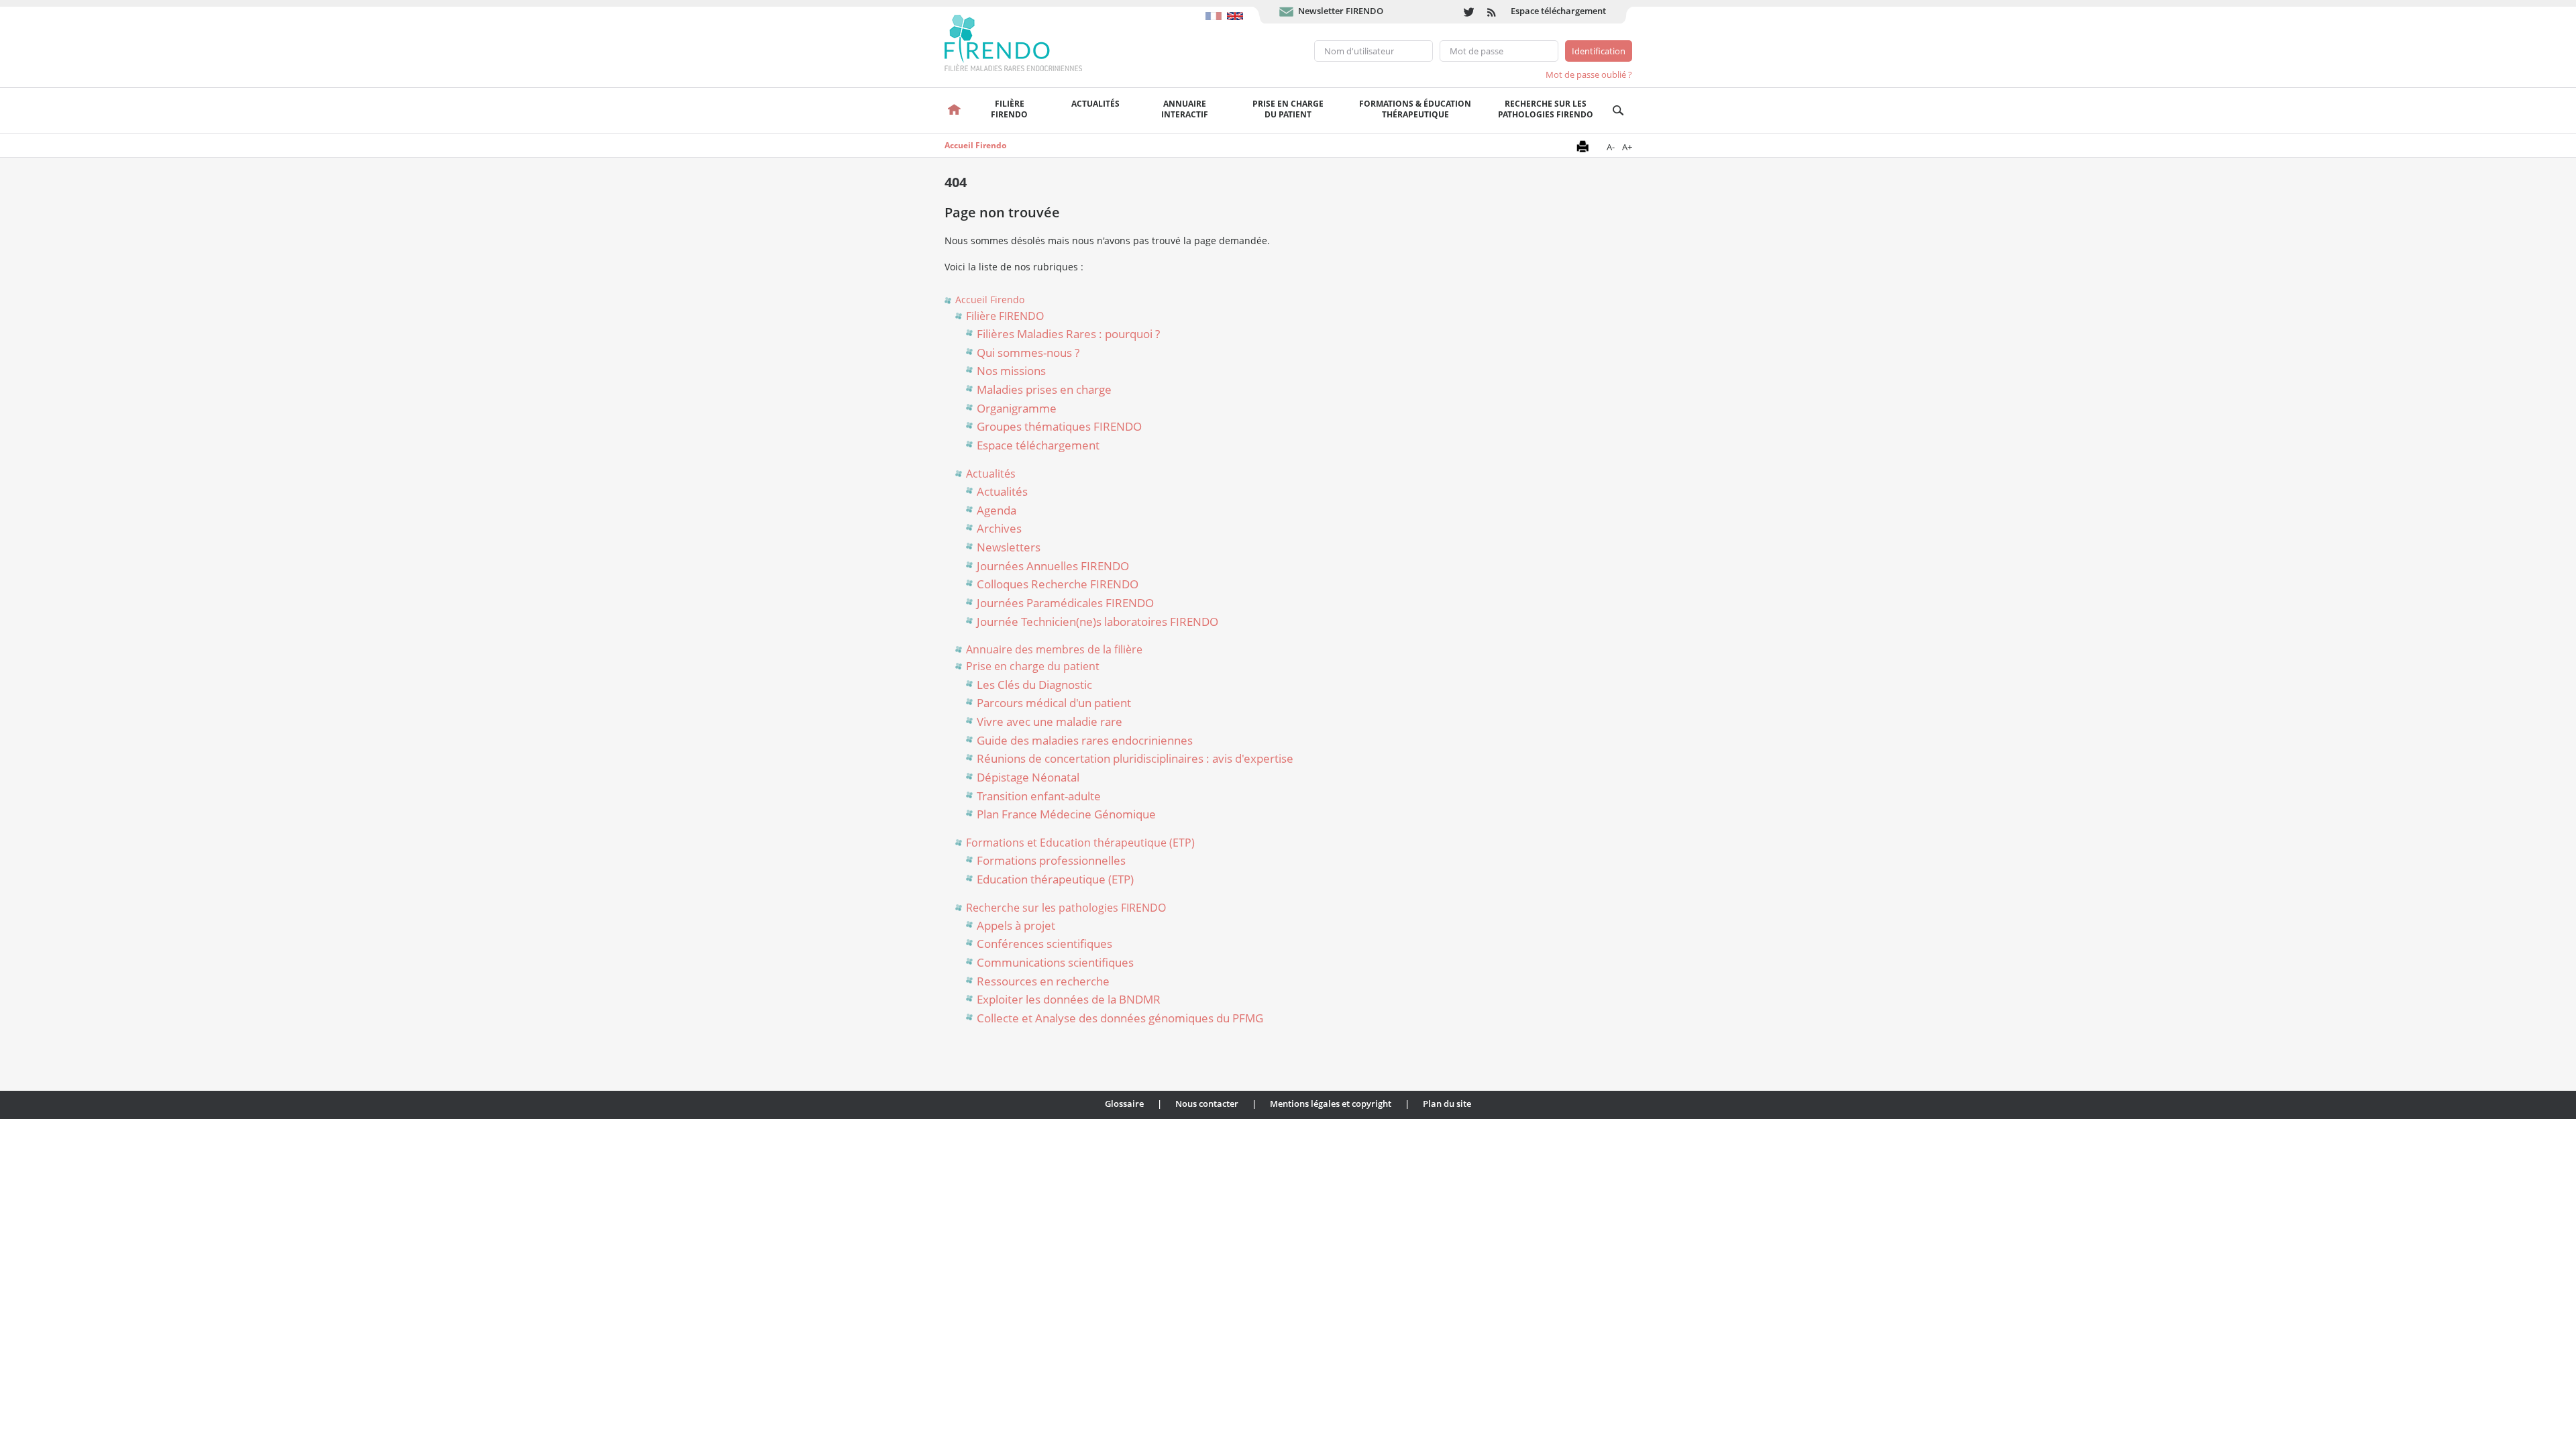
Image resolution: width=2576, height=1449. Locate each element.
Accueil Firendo (975, 145)
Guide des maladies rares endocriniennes (1085, 740)
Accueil (955, 111)
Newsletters (1009, 547)
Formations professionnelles (1051, 860)
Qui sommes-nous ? (1028, 353)
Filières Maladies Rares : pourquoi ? (1068, 334)
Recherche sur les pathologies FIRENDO (1546, 109)
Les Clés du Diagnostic (1034, 685)
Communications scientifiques (1055, 962)
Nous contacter (1207, 1104)
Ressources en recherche (1043, 981)
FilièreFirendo (1009, 109)
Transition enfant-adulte (1039, 796)
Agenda (997, 510)
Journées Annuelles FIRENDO (1053, 566)
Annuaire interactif (1185, 109)
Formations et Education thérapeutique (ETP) (1080, 843)
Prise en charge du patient (1033, 666)
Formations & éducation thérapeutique (1415, 109)
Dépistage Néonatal (1028, 777)
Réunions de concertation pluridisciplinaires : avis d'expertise (1135, 758)
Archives (999, 528)
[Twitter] (1469, 12)
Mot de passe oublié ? (1589, 74)
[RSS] (1492, 12)
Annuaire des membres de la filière (1054, 649)
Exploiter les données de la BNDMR (1069, 999)
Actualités (1095, 104)
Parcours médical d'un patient (1054, 703)
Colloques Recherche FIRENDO (1058, 584)
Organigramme (1017, 408)
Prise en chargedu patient (1288, 109)
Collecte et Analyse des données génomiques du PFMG (1120, 1018)
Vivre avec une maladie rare (1050, 721)
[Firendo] (1026, 42)
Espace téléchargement (1558, 11)
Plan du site (1447, 1104)
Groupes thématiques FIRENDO (1059, 426)
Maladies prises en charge (1044, 389)
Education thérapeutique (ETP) (1055, 879)
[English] (1237, 9)
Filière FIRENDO (1005, 316)
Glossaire (1124, 1104)
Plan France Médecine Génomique (1066, 814)
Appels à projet (1016, 925)
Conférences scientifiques (1044, 944)
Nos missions (1011, 371)
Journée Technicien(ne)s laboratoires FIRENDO (1097, 622)
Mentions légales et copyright (1331, 1104)
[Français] (1216, 9)
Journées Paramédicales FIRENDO (1065, 603)
